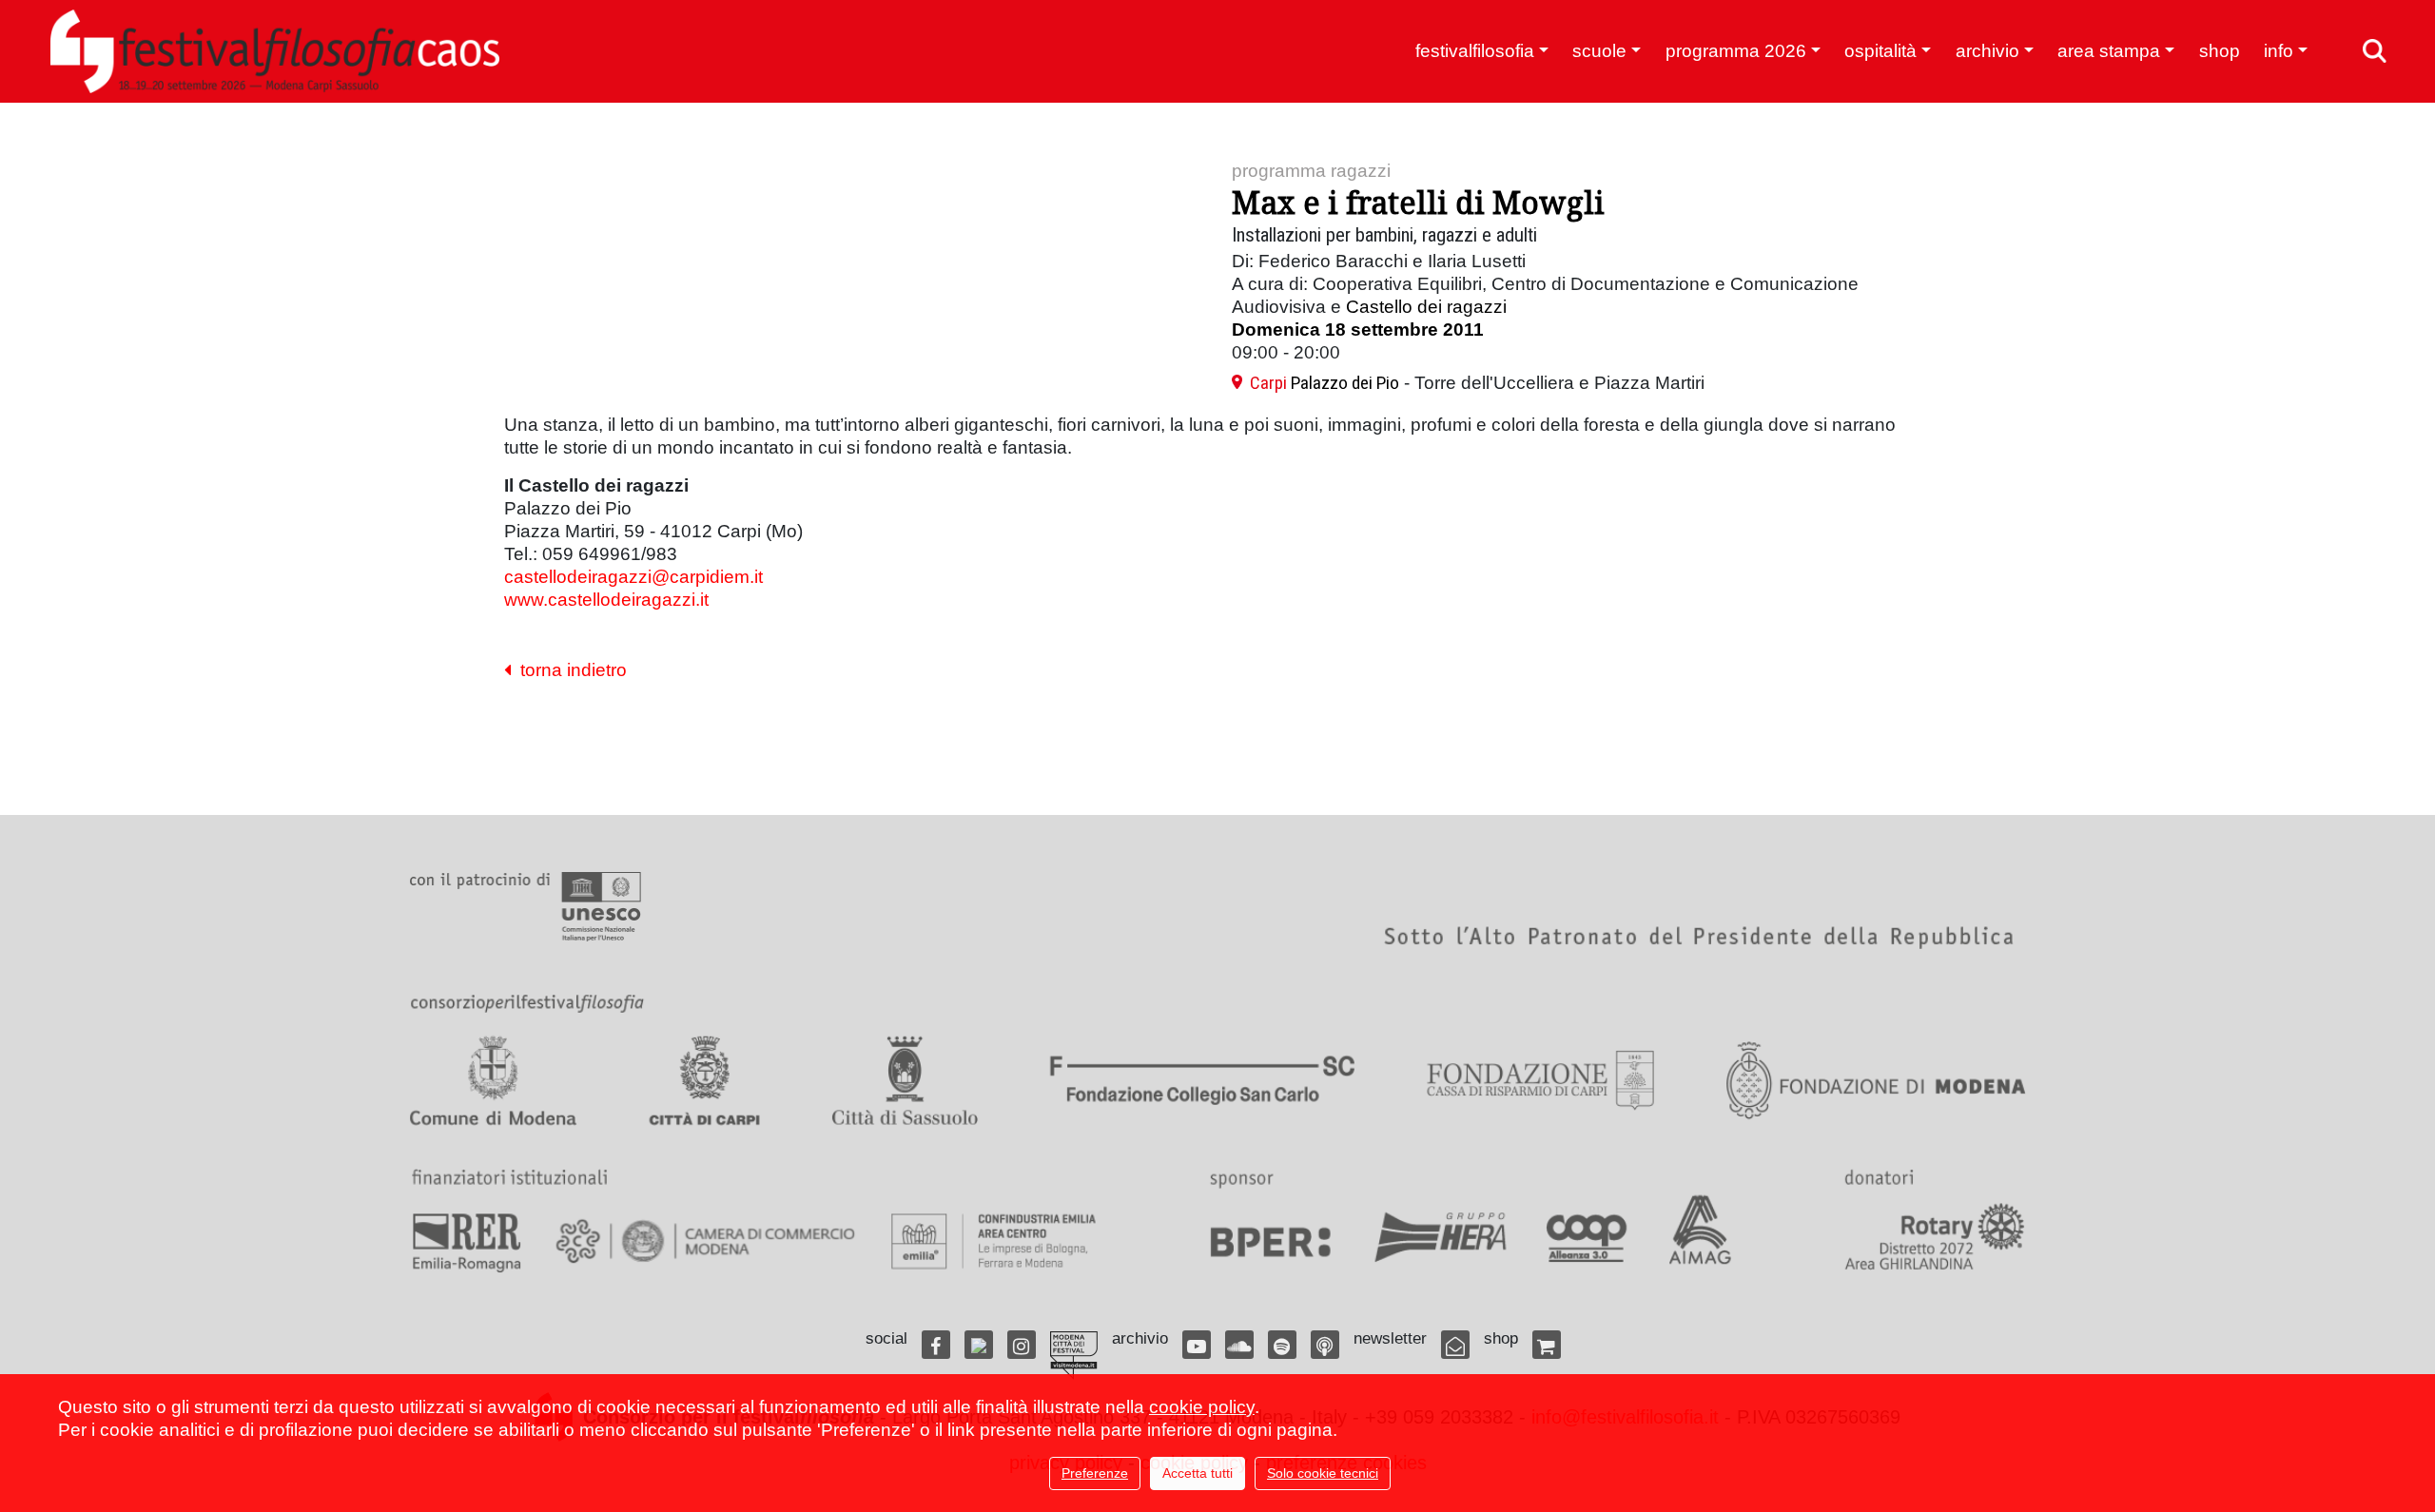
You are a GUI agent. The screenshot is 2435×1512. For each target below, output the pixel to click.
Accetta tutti (1198, 1473)
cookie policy (1202, 1407)
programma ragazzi (1311, 171)
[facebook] (936, 1345)
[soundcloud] (1239, 1345)
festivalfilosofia (1475, 51)
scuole (1599, 51)
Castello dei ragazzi (1426, 307)
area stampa (2109, 51)
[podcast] (1325, 1345)
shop (2220, 51)
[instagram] (1022, 1345)
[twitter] (979, 1345)
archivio (1987, 51)
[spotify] (1282, 1345)
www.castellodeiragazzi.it (606, 600)
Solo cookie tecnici (1323, 1473)
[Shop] (1547, 1345)
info (2279, 51)
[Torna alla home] (275, 51)
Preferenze (1095, 1473)
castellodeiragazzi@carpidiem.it (633, 577)
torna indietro (569, 670)
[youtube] (1197, 1345)
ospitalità (1880, 51)
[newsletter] (1455, 1345)
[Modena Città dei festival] (1074, 1356)
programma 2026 (1736, 51)
